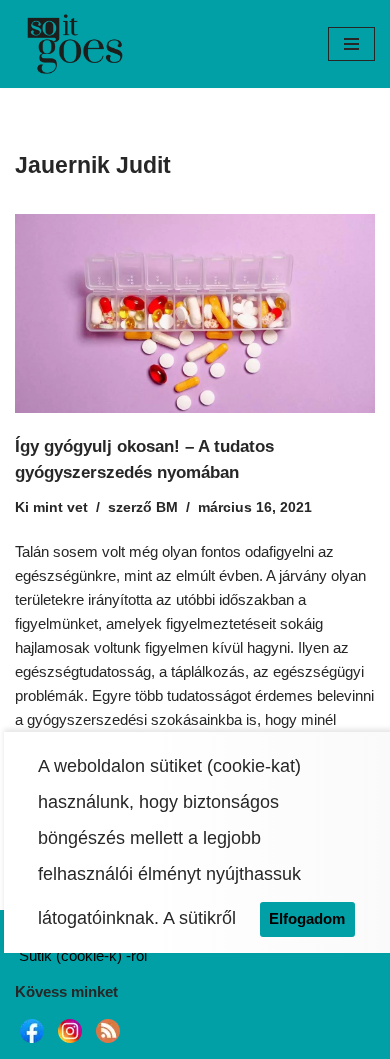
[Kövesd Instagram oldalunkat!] (70, 1042)
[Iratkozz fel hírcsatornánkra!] (108, 1042)
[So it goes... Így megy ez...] (75, 44)
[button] (351, 44)
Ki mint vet (51, 507)
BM (167, 507)
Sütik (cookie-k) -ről (83, 955)
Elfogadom (307, 918)
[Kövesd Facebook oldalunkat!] (32, 1042)
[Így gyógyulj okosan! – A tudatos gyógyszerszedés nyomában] (195, 313)
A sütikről (199, 918)
